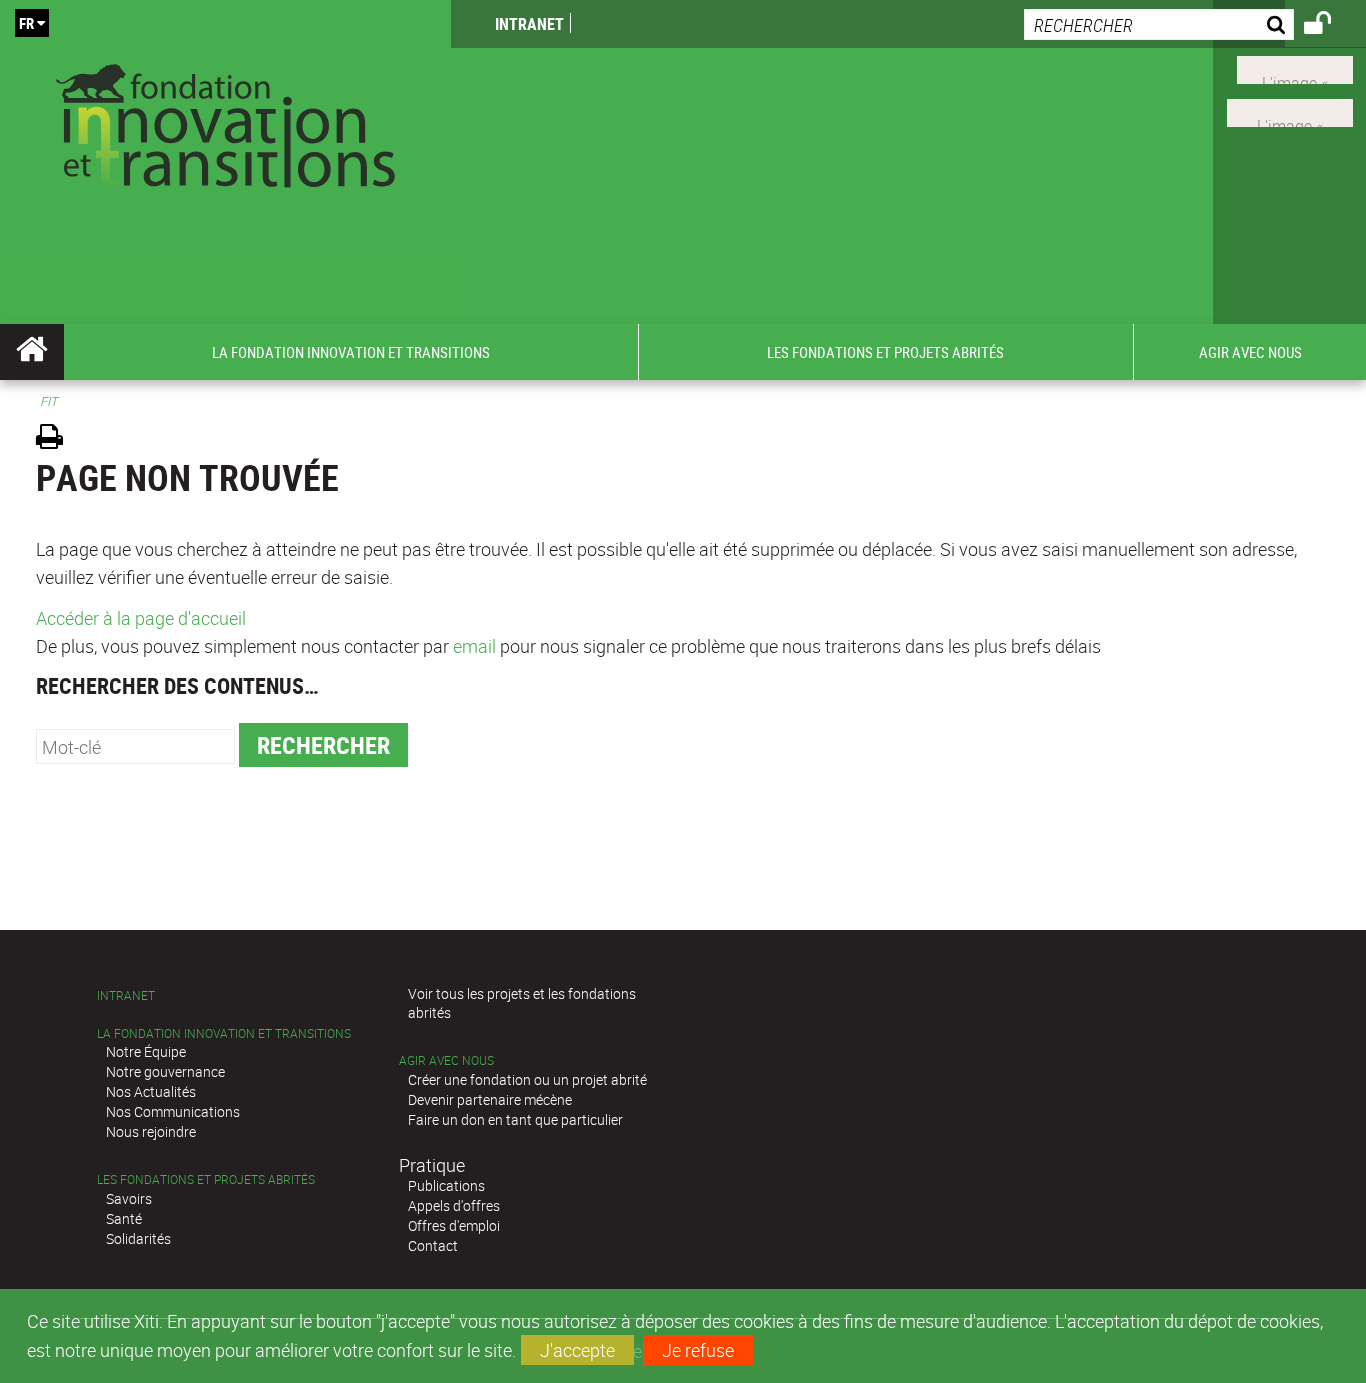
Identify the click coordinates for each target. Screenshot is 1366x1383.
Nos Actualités (151, 1091)
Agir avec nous (446, 1060)
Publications (446, 1185)
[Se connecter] (1330, 26)
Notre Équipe (146, 1051)
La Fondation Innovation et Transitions (224, 1033)
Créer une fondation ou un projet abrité (527, 1079)
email (474, 646)
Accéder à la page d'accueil (141, 618)
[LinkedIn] (1290, 111)
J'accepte (577, 1350)
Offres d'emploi (454, 1225)
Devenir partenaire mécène (490, 1099)
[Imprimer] (56, 439)
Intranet (529, 24)
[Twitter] (1295, 68)
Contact (433, 1245)
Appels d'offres (454, 1205)
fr (26, 23)
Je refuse (698, 1350)
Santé (124, 1218)
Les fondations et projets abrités (206, 1179)
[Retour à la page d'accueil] (225, 121)
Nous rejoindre (151, 1131)
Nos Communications (173, 1111)
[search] (1159, 24)
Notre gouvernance (165, 1071)
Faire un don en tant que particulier (515, 1119)
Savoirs (129, 1198)
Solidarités (138, 1238)
